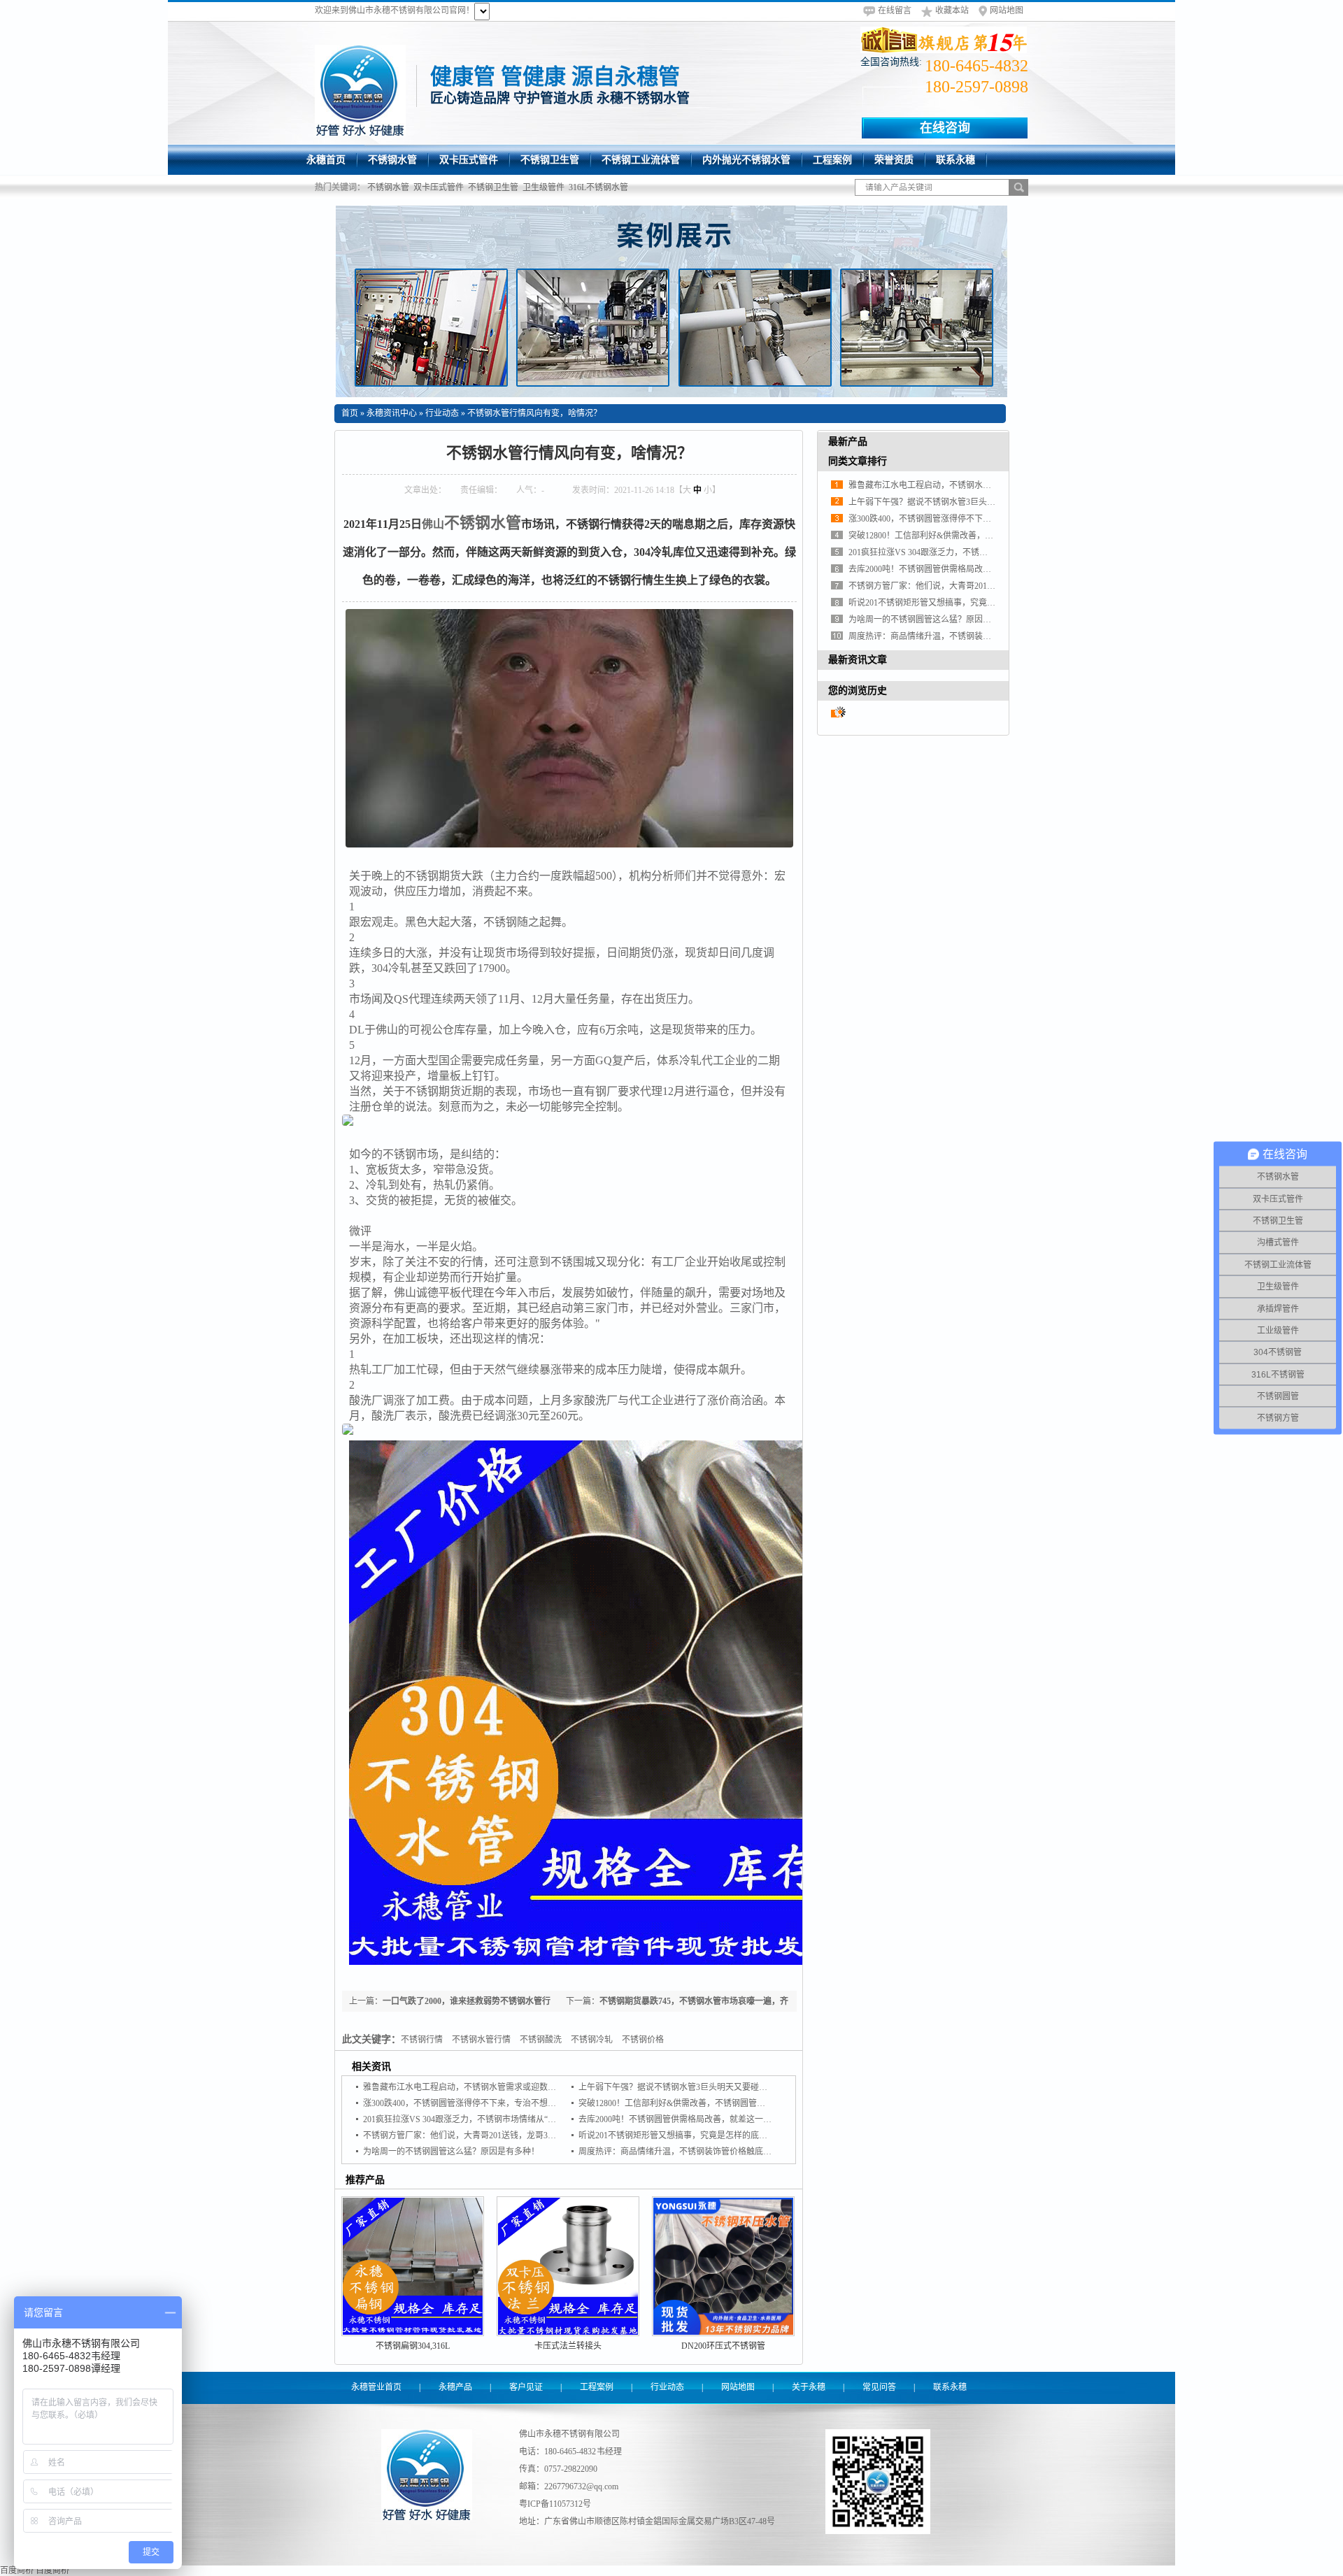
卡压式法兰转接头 (568, 2346)
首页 (350, 413)
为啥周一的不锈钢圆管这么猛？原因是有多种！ (451, 2152)
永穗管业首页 (376, 2387)
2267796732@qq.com (581, 2486)
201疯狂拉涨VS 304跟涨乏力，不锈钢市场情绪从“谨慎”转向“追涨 (484, 2119)
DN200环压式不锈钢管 (723, 2346)
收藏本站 (952, 10)
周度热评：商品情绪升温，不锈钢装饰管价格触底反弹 (679, 2152)
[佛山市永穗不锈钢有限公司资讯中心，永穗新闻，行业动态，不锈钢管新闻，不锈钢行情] (671, 301)
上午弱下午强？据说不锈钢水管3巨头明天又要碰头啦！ (681, 2087)
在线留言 (895, 10)
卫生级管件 (543, 187)
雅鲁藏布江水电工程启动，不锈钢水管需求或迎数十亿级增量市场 (485, 2087)
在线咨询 (945, 128)
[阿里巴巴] (944, 40)
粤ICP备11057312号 (555, 2504)
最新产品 (848, 442)
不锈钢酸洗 (541, 2040)
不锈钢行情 (422, 2040)
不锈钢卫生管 (493, 187)
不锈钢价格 (643, 2040)
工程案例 (597, 2387)
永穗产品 (455, 2387)
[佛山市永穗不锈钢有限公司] (360, 90)
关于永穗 (809, 2387)
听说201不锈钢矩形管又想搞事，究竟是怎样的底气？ (677, 2135)
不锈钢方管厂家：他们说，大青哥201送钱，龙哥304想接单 (472, 2135)
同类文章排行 (858, 461)
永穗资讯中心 (392, 413)
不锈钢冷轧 (592, 2040)
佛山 (433, 524)
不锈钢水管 (388, 187)
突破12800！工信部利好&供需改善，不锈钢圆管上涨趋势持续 (693, 2103)
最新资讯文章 (858, 660)
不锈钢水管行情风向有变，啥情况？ (534, 413)
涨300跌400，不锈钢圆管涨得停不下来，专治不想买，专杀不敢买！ (489, 2103)
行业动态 (442, 413)
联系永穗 (950, 2387)
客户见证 (526, 2387)
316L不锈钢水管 (598, 187)
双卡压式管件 (439, 187)
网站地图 (1007, 10)
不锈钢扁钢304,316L (413, 2346)
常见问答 (879, 2387)
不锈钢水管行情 (481, 2040)
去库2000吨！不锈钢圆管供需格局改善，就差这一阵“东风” (687, 2119)
